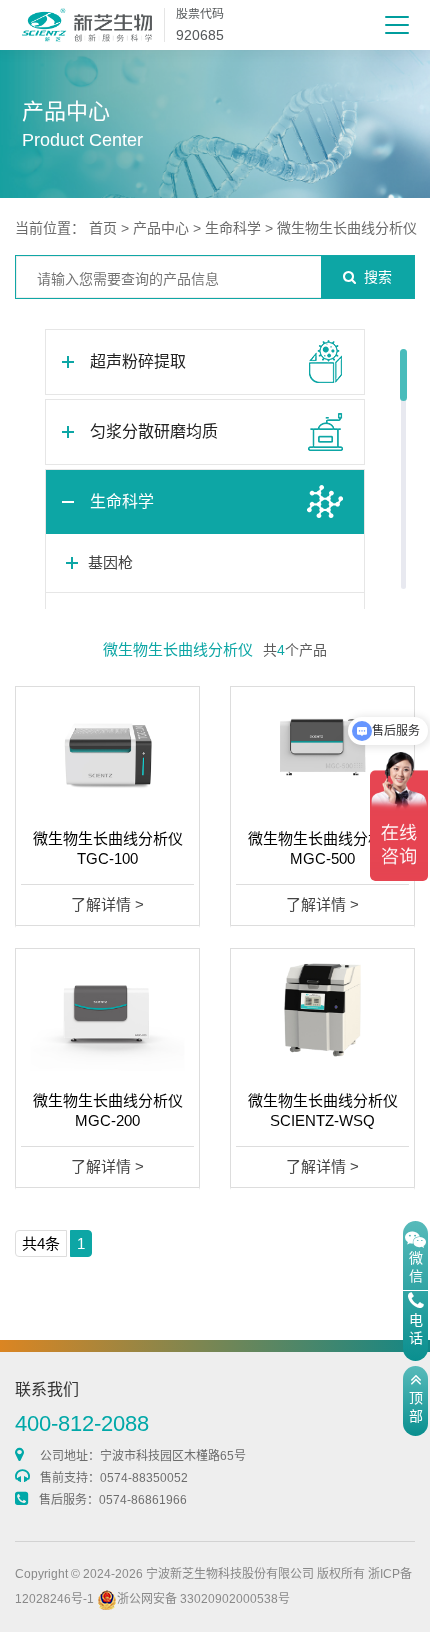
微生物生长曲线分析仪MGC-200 (108, 1110)
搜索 (378, 277)
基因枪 (110, 562)
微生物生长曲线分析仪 (347, 228)
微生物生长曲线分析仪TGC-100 (108, 848)
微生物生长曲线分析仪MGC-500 (323, 848)
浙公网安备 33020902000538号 (203, 1599)
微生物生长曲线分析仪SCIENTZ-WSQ (323, 1110)
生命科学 (233, 228)
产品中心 (161, 228)
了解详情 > (107, 904)
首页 (103, 228)
